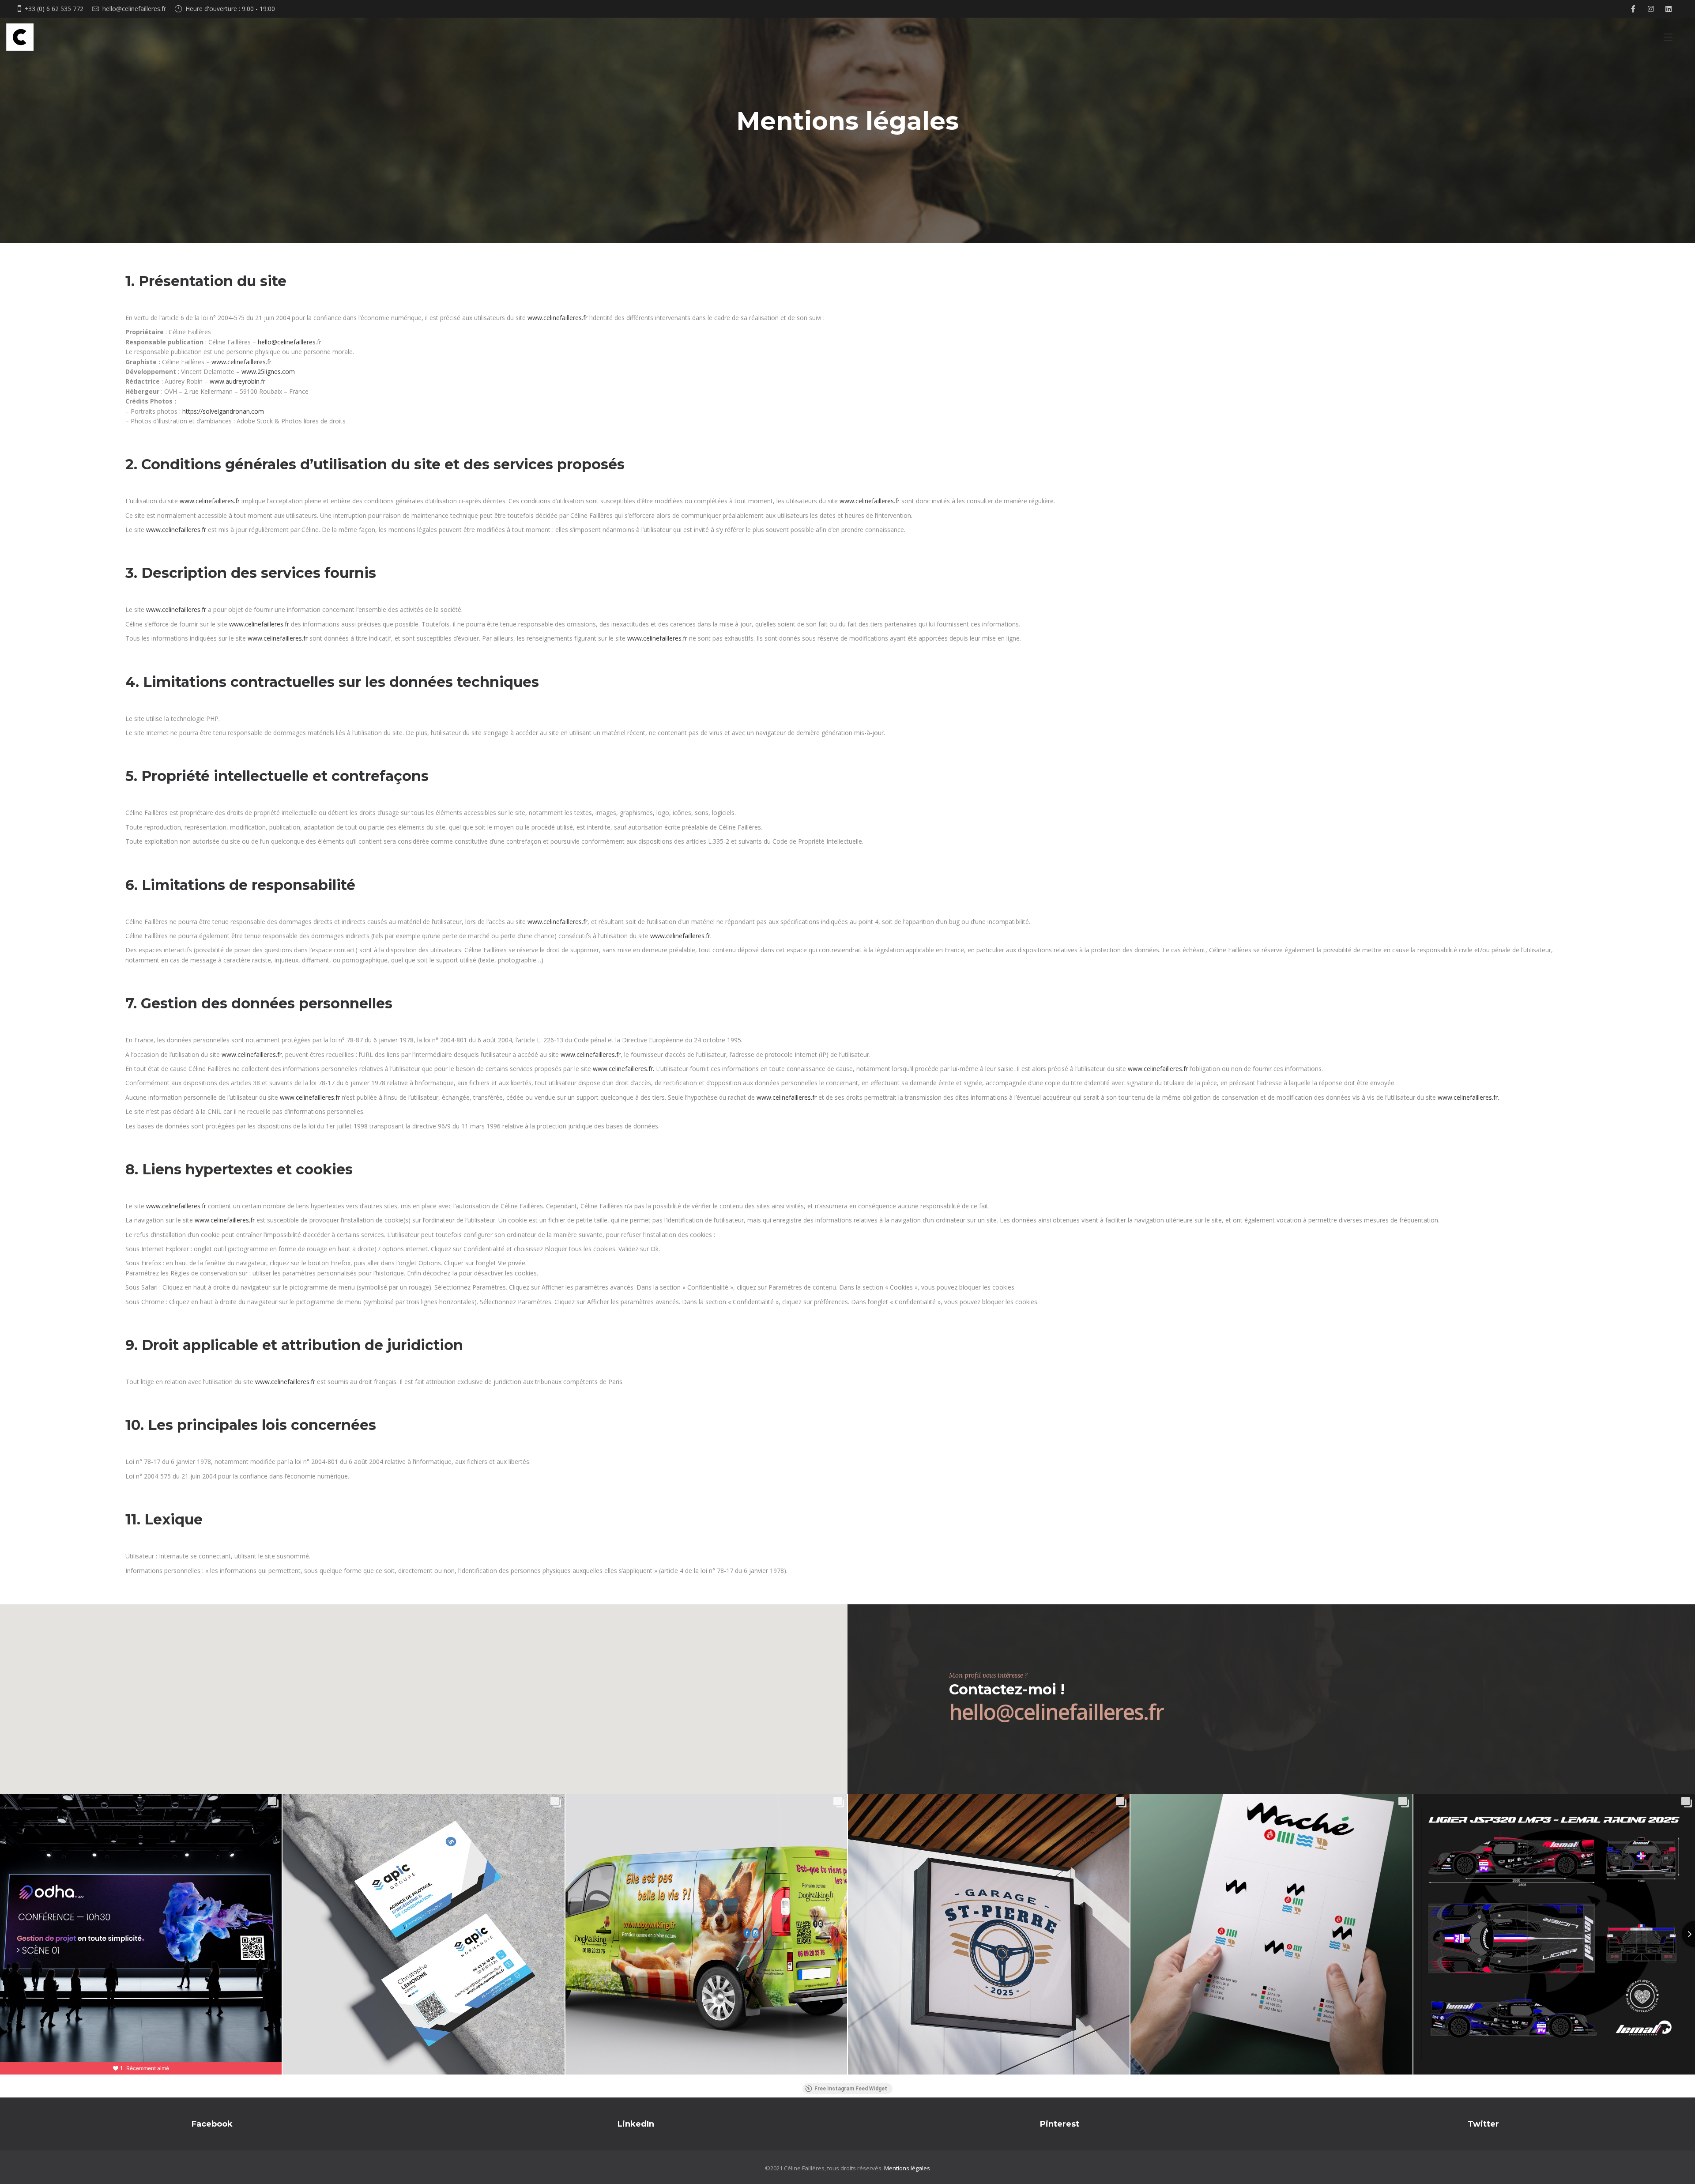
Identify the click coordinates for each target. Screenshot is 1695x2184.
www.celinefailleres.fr (557, 318)
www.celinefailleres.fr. (681, 936)
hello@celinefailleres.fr (134, 9)
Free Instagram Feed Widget (851, 2089)
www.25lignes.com (268, 372)
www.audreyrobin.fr (237, 381)
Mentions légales (907, 2168)
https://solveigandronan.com (223, 411)
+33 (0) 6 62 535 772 (54, 9)
